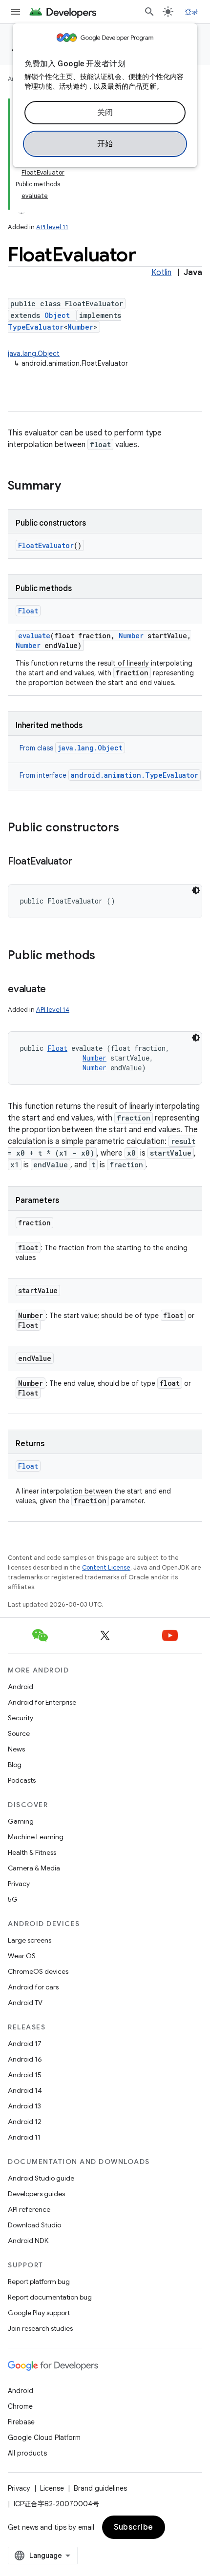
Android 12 (25, 2122)
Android (21, 1687)
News (16, 1749)
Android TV (25, 2003)
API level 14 (53, 1010)
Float (28, 611)
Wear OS (22, 1956)
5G (13, 1899)
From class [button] (71, 748)
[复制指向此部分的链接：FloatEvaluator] (82, 862)
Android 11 (24, 2137)
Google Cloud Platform (44, 2438)
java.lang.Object (34, 354)
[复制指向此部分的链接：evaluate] (56, 990)
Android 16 (25, 2059)
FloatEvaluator (46, 545)
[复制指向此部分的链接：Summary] (71, 487)
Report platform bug (39, 2281)
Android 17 (25, 2044)
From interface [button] (109, 775)
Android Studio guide (41, 2178)
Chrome (20, 2406)
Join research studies (40, 2328)
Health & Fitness (32, 1852)
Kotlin (161, 273)
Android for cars (33, 1987)
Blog (15, 1765)
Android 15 (25, 2075)
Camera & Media (34, 1868)
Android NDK (28, 2241)
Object (57, 315)
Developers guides (36, 2194)
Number (80, 327)
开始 (105, 144)
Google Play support (39, 2313)
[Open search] (149, 12)
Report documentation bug (50, 2297)
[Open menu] (16, 12)
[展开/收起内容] (21, 208)
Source (19, 1733)
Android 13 (24, 2106)
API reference (29, 2209)
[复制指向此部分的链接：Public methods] (105, 956)
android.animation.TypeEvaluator (135, 775)
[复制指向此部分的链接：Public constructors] (129, 828)
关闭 (105, 113)
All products (27, 2453)
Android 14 (25, 2090)
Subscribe (134, 2527)
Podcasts (22, 1780)
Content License (106, 1567)
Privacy (19, 1884)
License (52, 2488)
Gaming (21, 1821)
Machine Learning (36, 1837)
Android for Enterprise (42, 1702)
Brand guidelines (100, 2488)
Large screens (30, 1940)
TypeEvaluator (36, 327)
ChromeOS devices (38, 1971)
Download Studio (34, 2225)
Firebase (21, 2422)
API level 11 (52, 227)
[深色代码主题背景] (196, 890)
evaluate (34, 636)
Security (21, 1718)
